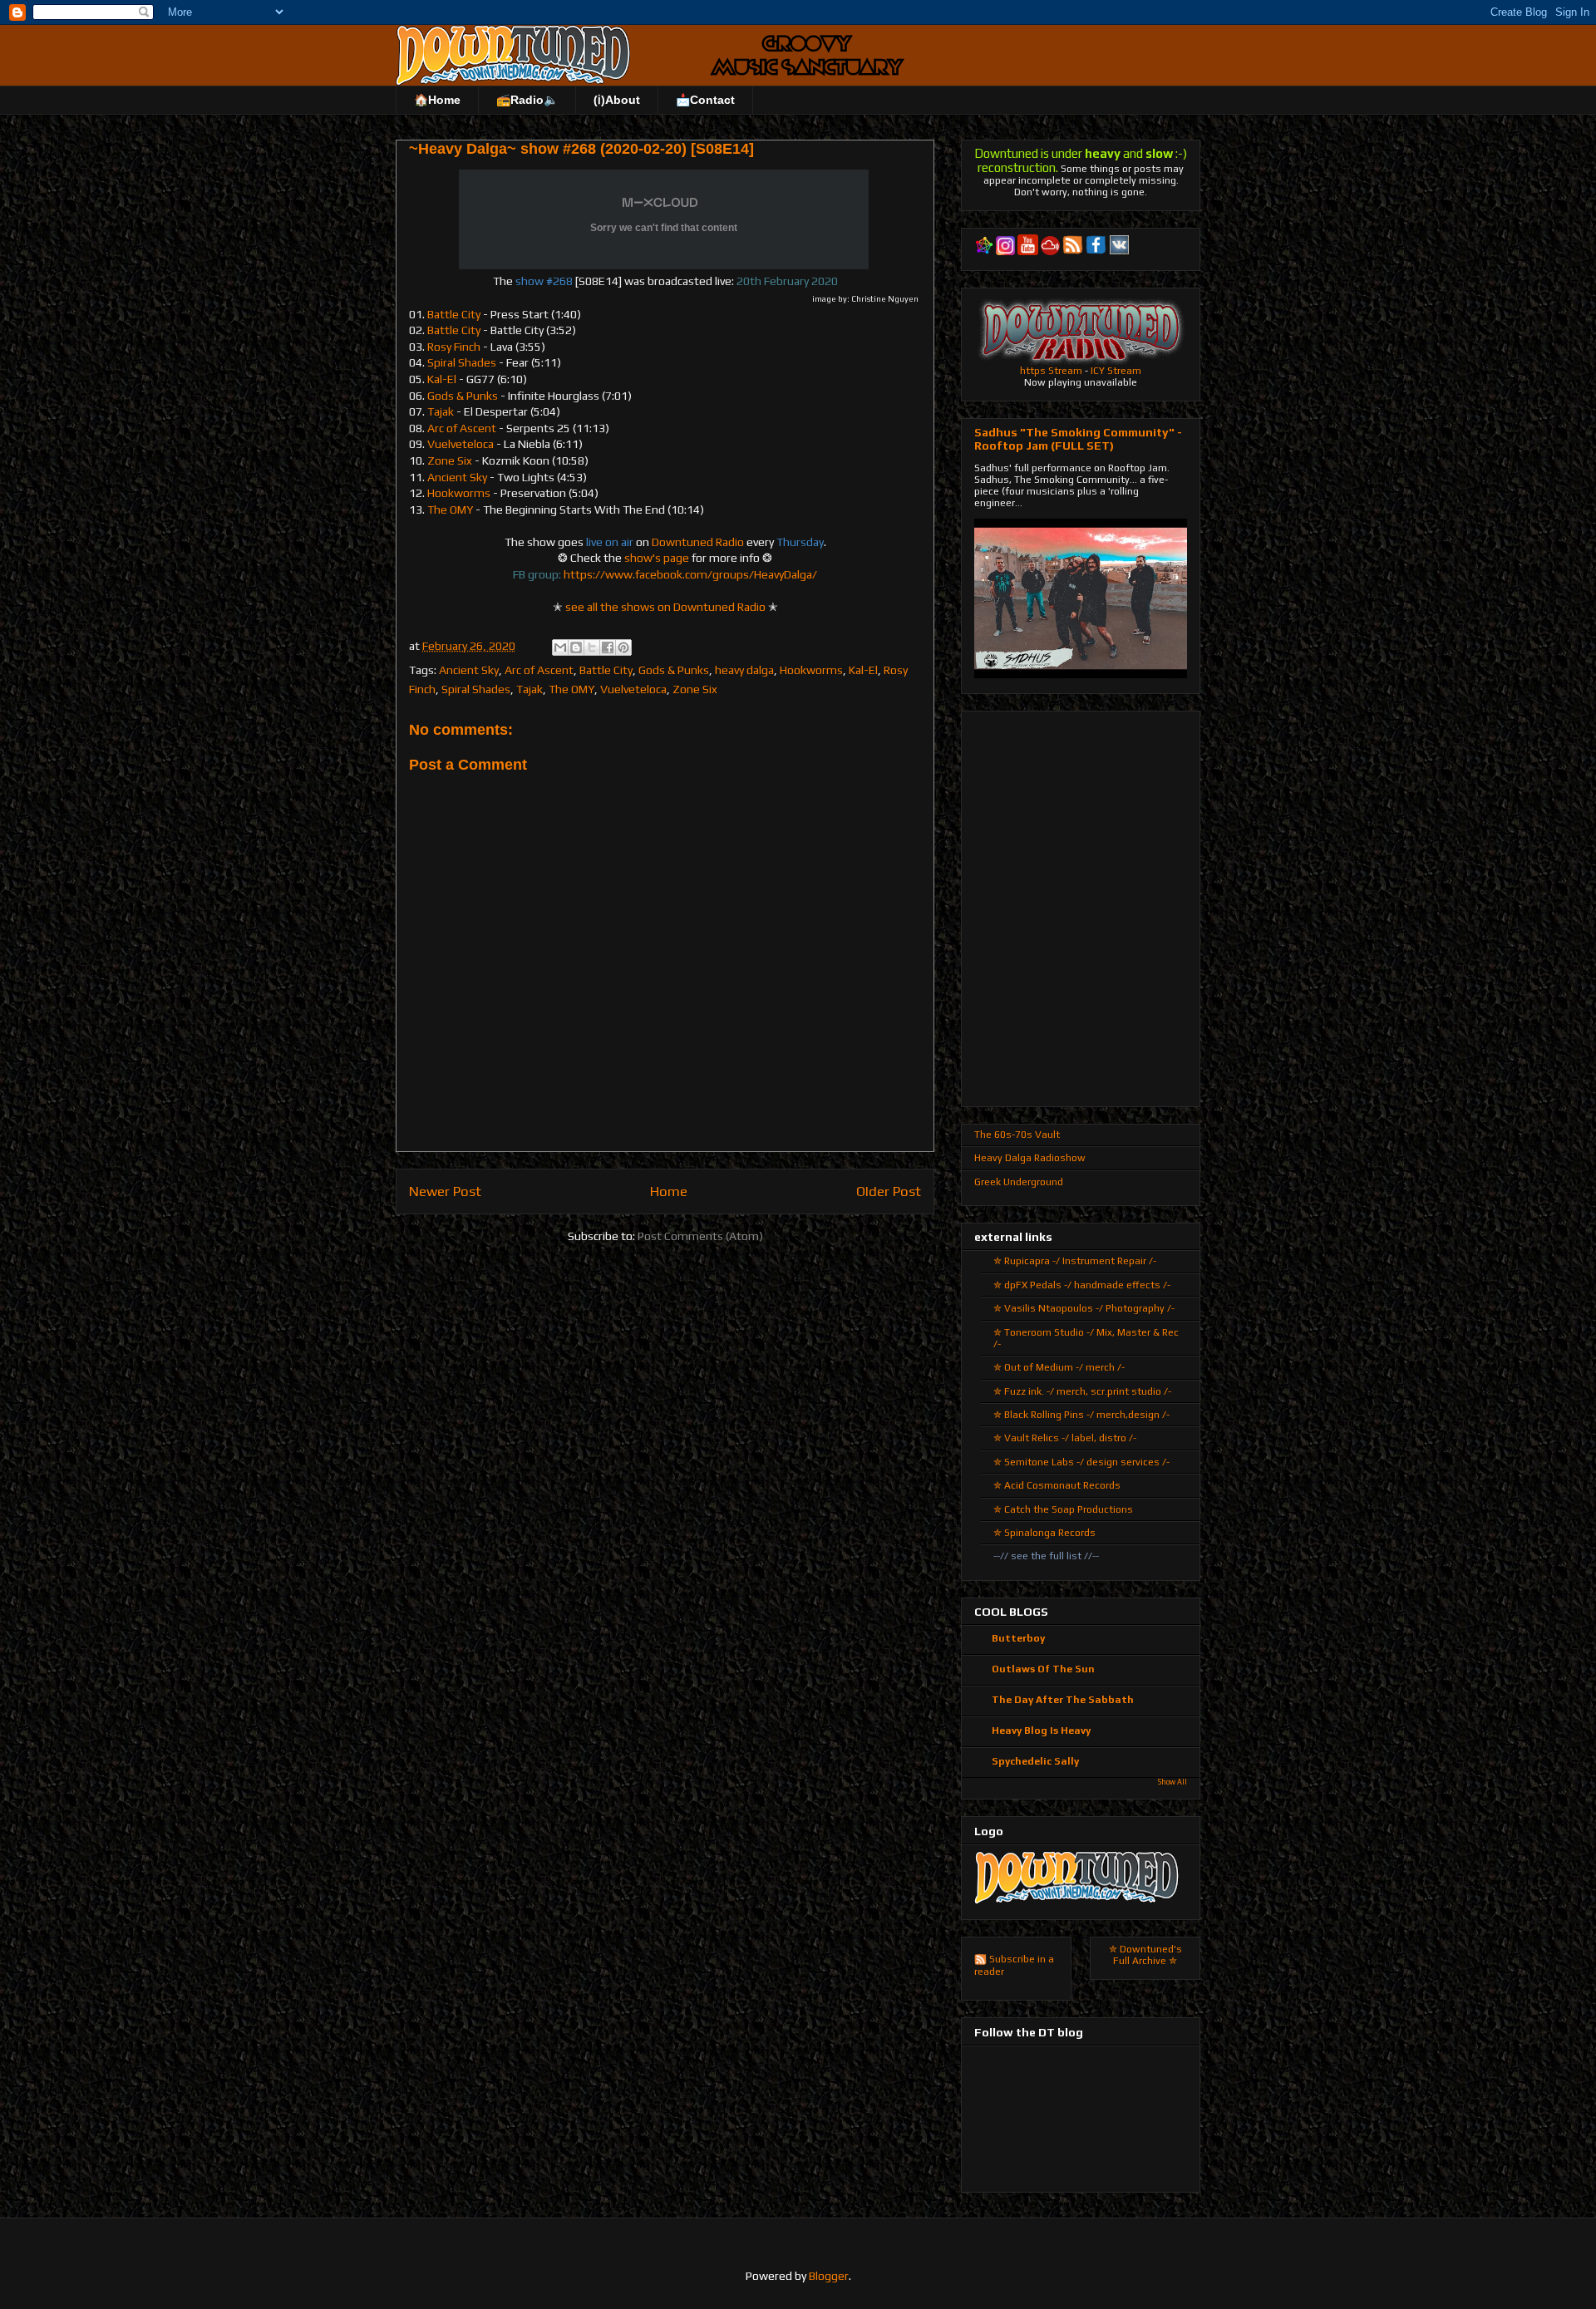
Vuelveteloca (461, 444)
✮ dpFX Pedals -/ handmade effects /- (1082, 1285)
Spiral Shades (462, 362)
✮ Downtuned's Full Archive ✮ (1145, 1955)
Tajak (441, 411)
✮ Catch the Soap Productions (1063, 1509)
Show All (1172, 1782)
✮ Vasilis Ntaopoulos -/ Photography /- (1084, 1308)
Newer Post (445, 1191)
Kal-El (442, 379)
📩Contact (705, 100)
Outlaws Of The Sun (1043, 1669)
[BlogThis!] (576, 647)
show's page (657, 558)
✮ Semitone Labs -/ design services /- (1081, 1462)
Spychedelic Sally (1035, 1761)
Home (669, 1191)
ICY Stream (1116, 371)
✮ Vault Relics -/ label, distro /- (1065, 1438)
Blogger (829, 2276)
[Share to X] (592, 647)
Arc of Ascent (462, 428)
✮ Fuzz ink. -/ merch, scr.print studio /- (1082, 1391)
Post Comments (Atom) (700, 1236)
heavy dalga (744, 670)
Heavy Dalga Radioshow (1030, 1158)
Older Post (889, 1191)
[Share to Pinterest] (623, 647)
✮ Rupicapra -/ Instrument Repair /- (1075, 1261)
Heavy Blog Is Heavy (1041, 1731)
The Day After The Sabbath (1063, 1700)
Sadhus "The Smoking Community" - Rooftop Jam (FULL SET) (1078, 439)
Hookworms (459, 493)
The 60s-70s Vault (1017, 1135)
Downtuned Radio (698, 542)
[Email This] (560, 647)
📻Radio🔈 (527, 100)
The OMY (450, 510)
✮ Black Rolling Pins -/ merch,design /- (1081, 1415)
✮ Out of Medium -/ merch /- (1059, 1367)
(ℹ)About (617, 100)
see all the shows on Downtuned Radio (665, 607)
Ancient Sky (457, 477)
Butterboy (1018, 1638)
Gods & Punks (463, 396)
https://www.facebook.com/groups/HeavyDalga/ (690, 574)
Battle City (453, 314)
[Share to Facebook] (608, 647)
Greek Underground (1019, 1182)
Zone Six (450, 460)
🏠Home (437, 100)
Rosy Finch (454, 347)
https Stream (1051, 371)
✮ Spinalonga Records (1044, 1533)
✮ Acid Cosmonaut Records (1057, 1485)
